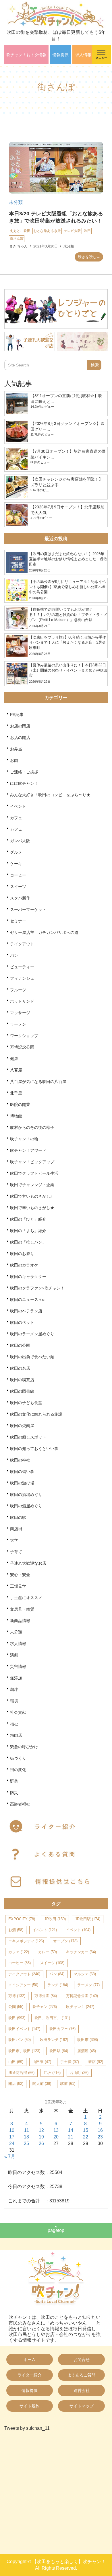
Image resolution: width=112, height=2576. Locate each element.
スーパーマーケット (28, 910)
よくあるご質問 (82, 2375)
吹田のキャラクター (28, 1277)
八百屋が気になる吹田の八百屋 (38, 1082)
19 (41, 2137)
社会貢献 (18, 1712)
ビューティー (22, 967)
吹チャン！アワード (28, 1150)
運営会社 (82, 2390)
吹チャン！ (80, 2007)
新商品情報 (20, 1621)
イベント (18, 806)
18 (26, 2137)
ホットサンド (22, 1001)
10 (12, 2130)
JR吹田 (55, 1919)
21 (71, 2137)
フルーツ (18, 990)
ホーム (30, 2360)
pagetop (56, 2230)
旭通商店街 (21, 2073)
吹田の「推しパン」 (28, 1242)
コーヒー (18, 875)
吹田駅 (59, 2051)
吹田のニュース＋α (27, 1299)
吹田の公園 (20, 1345)
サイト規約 (30, 2406)
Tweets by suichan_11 (27, 2428)
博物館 (16, 1116)
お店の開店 (20, 737)
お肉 (14, 760)
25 (26, 2143)
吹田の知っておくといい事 (34, 1449)
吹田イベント (24, 2029)
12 (41, 2130)
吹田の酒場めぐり (26, 1494)
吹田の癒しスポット (28, 1437)
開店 (16, 2084)
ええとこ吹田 (20, 231)
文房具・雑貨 (22, 1609)
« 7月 (10, 2156)
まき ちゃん (19, 246)
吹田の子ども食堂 (26, 1403)
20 (56, 2137)
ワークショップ (24, 1036)
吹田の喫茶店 (22, 1380)
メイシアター (23, 1985)
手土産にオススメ (26, 1598)
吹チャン (45, 2007)
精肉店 (16, 1735)
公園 (16, 2007)
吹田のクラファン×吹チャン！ (37, 1288)
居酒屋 (87, 2051)
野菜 (14, 1781)
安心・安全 (20, 1575)
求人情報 (83, 55)
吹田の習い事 (22, 1472)
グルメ (16, 852)
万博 (17, 1996)
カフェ (16, 818)
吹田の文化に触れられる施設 (36, 1414)
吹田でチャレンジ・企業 (32, 1185)
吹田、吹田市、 (52, 2018)
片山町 (79, 2073)
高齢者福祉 (20, 1804)
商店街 (16, 1529)
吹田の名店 (20, 1368)
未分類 (16, 202)
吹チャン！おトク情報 (26, 55)
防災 (14, 1793)
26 (41, 2143)
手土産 (70, 2062)
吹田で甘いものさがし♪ (31, 1196)
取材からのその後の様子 (32, 1127)
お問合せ (82, 2360)
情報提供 (61, 55)
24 (12, 2143)
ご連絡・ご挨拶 (24, 772)
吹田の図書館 (22, 1391)
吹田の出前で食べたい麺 (32, 1357)
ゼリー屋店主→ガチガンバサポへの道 (44, 932)
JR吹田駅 (88, 1919)
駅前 (68, 2084)
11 (27, 2130)
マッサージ (20, 1013)
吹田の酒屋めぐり (26, 1506)
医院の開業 (20, 1104)
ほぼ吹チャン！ (24, 783)
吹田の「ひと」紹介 (28, 1219)
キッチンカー (81, 1952)
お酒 (16, 1930)
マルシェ (85, 1974)
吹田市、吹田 (24, 2051)
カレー (48, 1952)
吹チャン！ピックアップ (32, 1162)
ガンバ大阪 (20, 841)
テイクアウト (22, 944)
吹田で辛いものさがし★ (32, 1208)
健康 (14, 1059)
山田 (16, 2062)
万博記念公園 (22, 1047)
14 (71, 2130)
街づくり (18, 1758)
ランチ (58, 1985)
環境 (14, 1701)
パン (14, 955)
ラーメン (18, 1024)
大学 (14, 1540)
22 (86, 2137)
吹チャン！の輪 (24, 1139)
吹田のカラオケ (24, 1265)
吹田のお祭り (22, 1254)
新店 (96, 2062)
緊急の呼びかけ (24, 1747)
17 (12, 2137)
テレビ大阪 (72, 231)
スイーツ (18, 887)
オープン (65, 1941)
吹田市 (88, 2040)
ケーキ (16, 864)
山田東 (42, 2062)
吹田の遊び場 (22, 1483)
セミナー (18, 921)
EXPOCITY (22, 1919)
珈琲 (14, 1689)
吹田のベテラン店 (26, 1311)
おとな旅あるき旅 (47, 231)
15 (86, 2130)
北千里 (16, 1093)
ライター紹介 (30, 2375)
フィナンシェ (22, 978)
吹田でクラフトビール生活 (34, 1173)
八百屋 (16, 1070)
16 (100, 2130)
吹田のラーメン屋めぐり (32, 1334)
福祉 (14, 1724)
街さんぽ (17, 239)
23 (100, 2137)
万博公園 (46, 1996)
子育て (16, 1552)
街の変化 (18, 1770)
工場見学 (18, 1586)
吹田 (87, 231)
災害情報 (18, 1666)
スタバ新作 (20, 898)
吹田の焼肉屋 (22, 1426)
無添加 (16, 1678)
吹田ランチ (54, 2040)
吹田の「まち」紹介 (28, 1231)
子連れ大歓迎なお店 (28, 1563)
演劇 (14, 1655)
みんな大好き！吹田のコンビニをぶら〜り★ (50, 795)
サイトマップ (82, 2406)
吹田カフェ (62, 2029)
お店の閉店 (20, 726)
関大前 (42, 2084)
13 (56, 2130)
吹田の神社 (20, 1460)
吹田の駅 (18, 1517)
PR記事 (17, 715)
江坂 (52, 2073)
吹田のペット (22, 1322)
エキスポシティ (26, 1941)
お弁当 (16, 749)
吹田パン (20, 2040)
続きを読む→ (89, 257)
